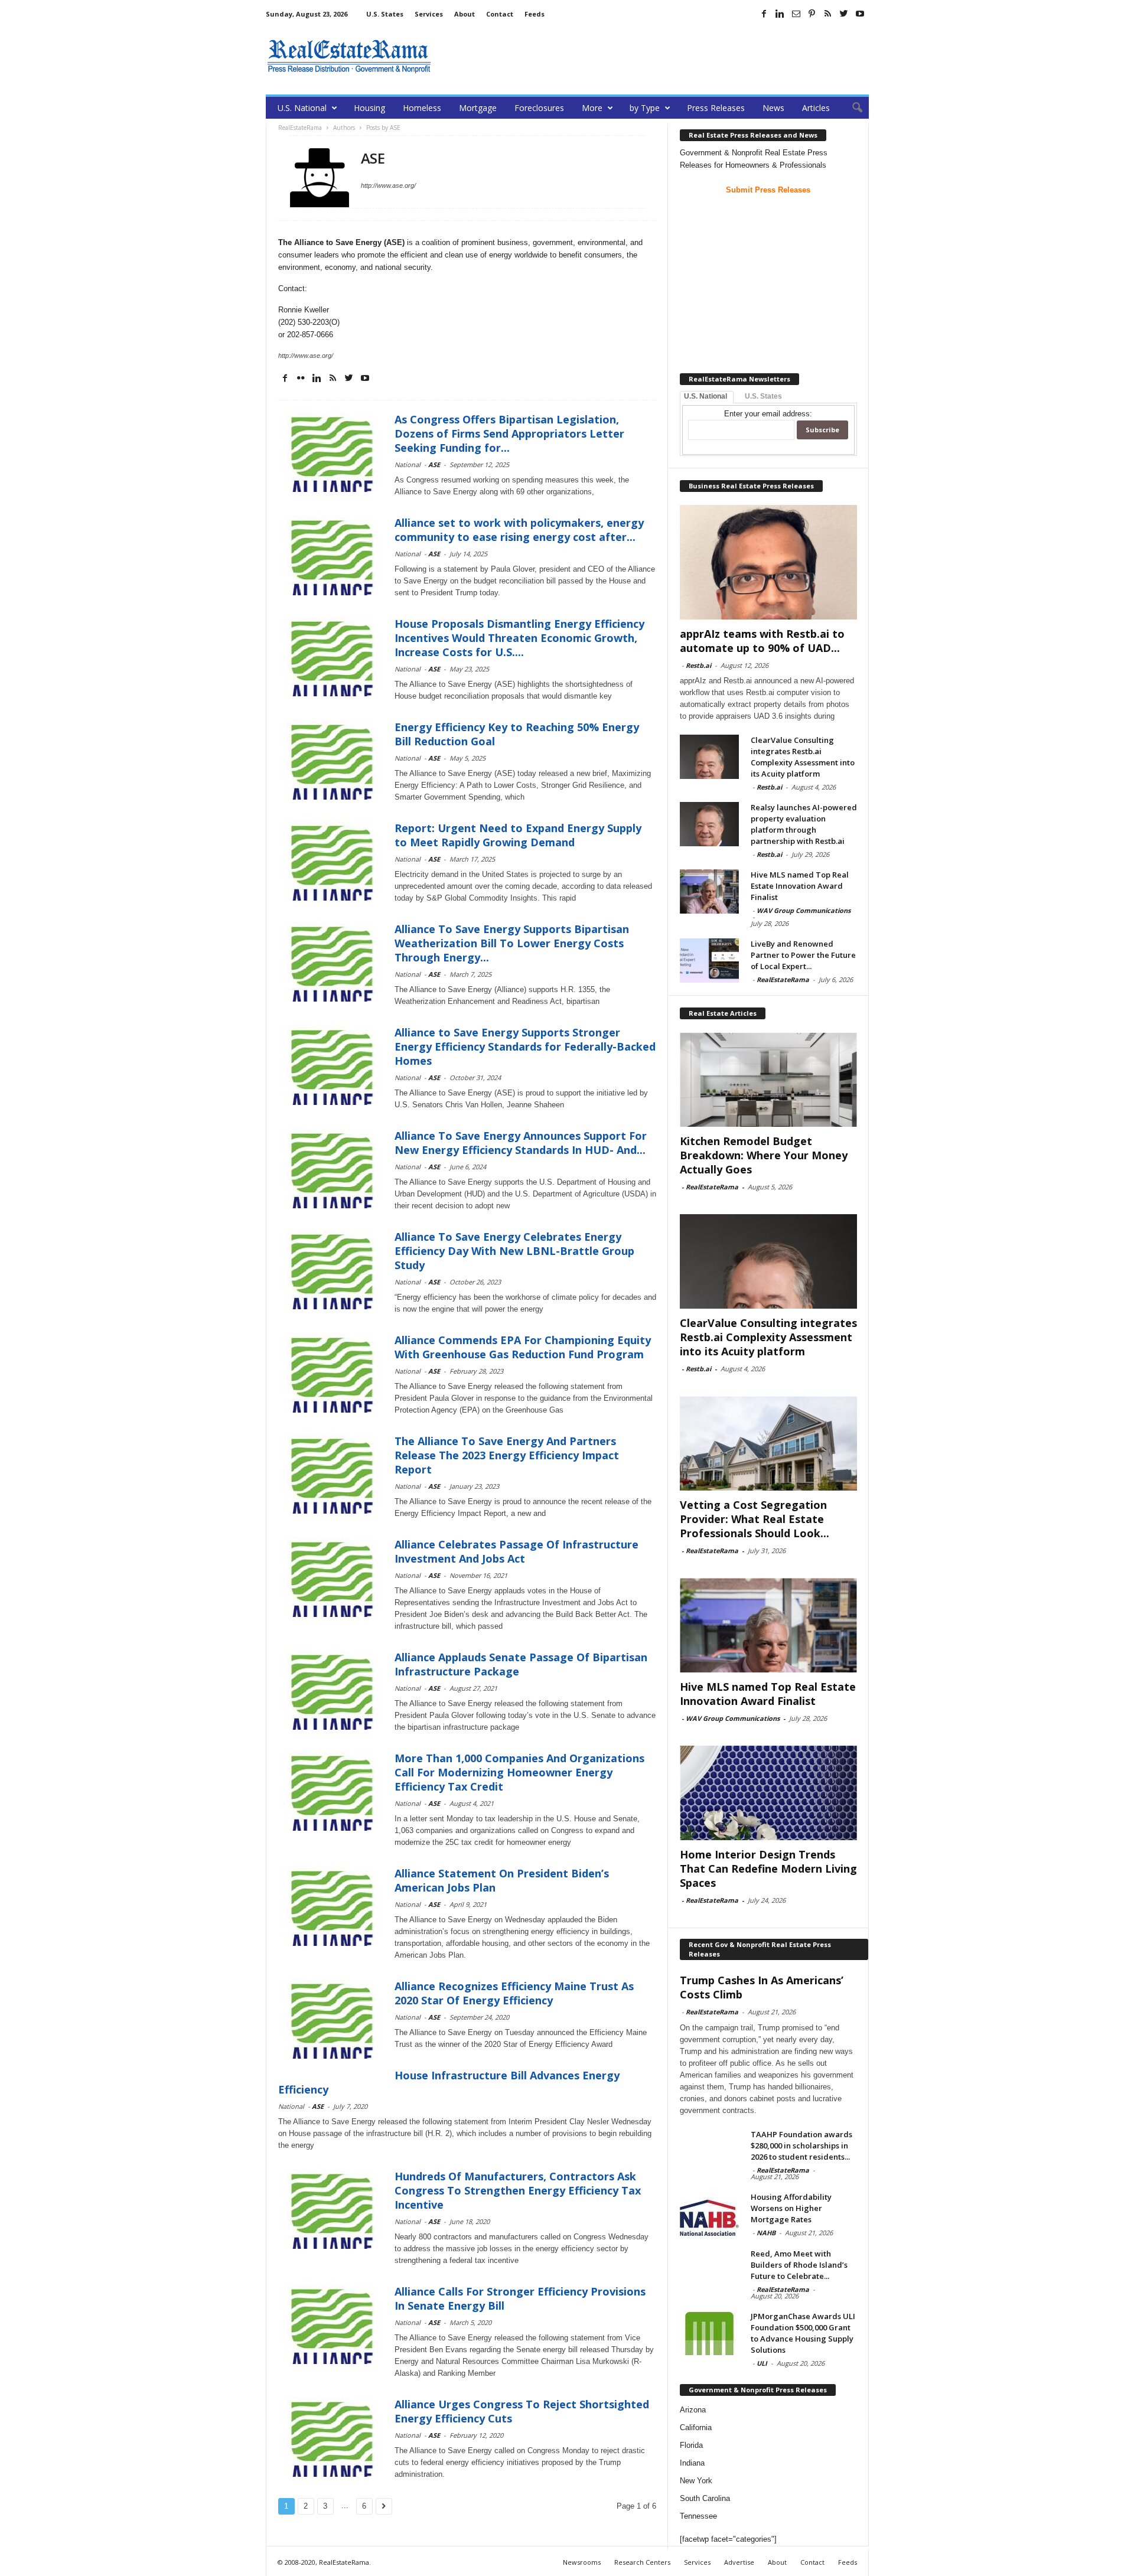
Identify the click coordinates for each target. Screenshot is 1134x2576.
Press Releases (716, 108)
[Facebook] (764, 14)
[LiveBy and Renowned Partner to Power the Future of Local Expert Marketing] (709, 961)
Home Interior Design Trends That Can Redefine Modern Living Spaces (768, 1869)
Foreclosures (539, 108)
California (696, 2427)
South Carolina (705, 2498)
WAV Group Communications (804, 910)
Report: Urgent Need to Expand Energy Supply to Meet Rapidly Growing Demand (518, 835)
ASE (434, 464)
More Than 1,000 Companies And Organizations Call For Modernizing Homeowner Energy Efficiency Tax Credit (519, 1772)
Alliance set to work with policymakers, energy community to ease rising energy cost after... (519, 530)
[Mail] (796, 14)
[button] (851, 108)
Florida (691, 2445)
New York (696, 2481)
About (465, 14)
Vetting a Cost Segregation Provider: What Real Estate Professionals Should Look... (755, 1519)
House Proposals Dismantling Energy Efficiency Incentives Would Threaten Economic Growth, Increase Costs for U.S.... (519, 638)
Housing (369, 108)
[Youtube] (860, 14)
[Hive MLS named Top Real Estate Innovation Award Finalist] (709, 891)
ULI (762, 2363)
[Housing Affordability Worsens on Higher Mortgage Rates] (709, 2214)
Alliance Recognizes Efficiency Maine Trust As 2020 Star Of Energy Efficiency (514, 1993)
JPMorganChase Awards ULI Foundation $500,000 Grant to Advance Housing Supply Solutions (803, 2333)
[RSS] (828, 14)
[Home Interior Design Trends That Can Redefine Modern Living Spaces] (768, 1793)
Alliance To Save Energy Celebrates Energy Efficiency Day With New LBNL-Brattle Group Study (514, 1251)
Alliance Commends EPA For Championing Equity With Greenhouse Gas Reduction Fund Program (523, 1347)
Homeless (422, 108)
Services (429, 14)
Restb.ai (698, 665)
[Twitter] (844, 14)
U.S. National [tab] (706, 396)
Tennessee (698, 2516)
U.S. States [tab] (763, 396)
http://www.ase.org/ (388, 185)
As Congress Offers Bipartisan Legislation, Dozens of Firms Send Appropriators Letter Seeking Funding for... (509, 433)
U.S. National (302, 108)
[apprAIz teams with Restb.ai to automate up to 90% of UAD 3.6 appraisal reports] (768, 562)
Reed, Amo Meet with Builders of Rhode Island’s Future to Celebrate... (799, 2265)
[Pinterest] (812, 14)
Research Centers (642, 2562)
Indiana (692, 2463)
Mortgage (478, 108)
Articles (816, 108)
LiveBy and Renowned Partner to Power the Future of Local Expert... (803, 955)
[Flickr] (301, 378)
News (773, 108)
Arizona (693, 2410)
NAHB (766, 2233)
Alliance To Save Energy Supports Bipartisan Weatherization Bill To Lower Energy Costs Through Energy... (512, 943)
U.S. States (385, 14)
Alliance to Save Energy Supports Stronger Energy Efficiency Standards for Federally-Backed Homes (525, 1046)
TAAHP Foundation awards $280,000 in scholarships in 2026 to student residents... (801, 2145)
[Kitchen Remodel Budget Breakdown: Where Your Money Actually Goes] (768, 1080)
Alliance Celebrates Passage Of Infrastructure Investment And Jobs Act (517, 1551)
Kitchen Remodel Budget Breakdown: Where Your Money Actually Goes (764, 1155)
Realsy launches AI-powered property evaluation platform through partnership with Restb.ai (804, 824)
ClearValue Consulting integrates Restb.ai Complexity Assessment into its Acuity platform (803, 757)
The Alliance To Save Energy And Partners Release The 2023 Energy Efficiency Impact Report (507, 1455)
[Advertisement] (654, 56)
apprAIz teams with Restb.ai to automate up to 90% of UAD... (762, 641)
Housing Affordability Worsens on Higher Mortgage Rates (791, 2208)
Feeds (535, 14)
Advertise (739, 2562)
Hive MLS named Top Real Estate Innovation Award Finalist (800, 886)
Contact (500, 14)
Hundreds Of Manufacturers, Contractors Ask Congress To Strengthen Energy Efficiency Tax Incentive (518, 2190)
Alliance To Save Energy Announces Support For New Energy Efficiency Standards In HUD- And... (521, 1143)
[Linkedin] (780, 14)
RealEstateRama (783, 979)
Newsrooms (582, 2562)
